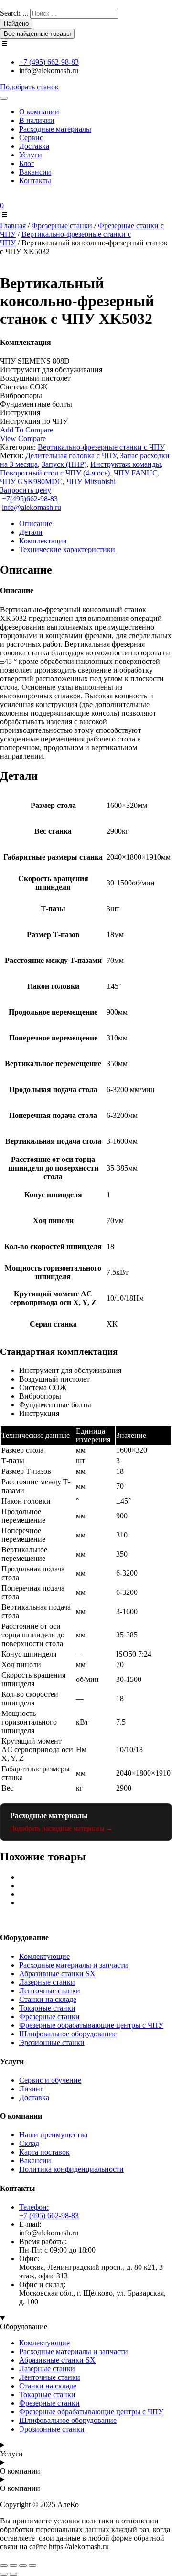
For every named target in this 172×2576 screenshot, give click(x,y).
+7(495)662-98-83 (30, 499)
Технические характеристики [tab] (67, 549)
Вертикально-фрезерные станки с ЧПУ (101, 447)
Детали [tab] (31, 532)
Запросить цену (26, 490)
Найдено (16, 24)
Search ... (14, 13)
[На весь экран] (13, 2565)
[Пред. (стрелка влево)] (4, 2574)
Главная (13, 226)
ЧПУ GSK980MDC (31, 481)
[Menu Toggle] (4, 98)
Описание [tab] (36, 524)
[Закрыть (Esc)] (32, 2565)
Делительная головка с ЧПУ (71, 456)
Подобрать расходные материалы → (61, 1829)
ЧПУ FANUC (136, 473)
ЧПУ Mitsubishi (91, 481)
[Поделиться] (23, 2565)
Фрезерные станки (62, 226)
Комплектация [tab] (43, 541)
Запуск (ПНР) (64, 464)
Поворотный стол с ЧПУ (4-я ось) (55, 473)
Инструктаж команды (126, 464)
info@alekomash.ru (32, 507)
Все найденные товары (37, 34)
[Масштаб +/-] (4, 2565)
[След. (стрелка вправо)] (13, 2574)
